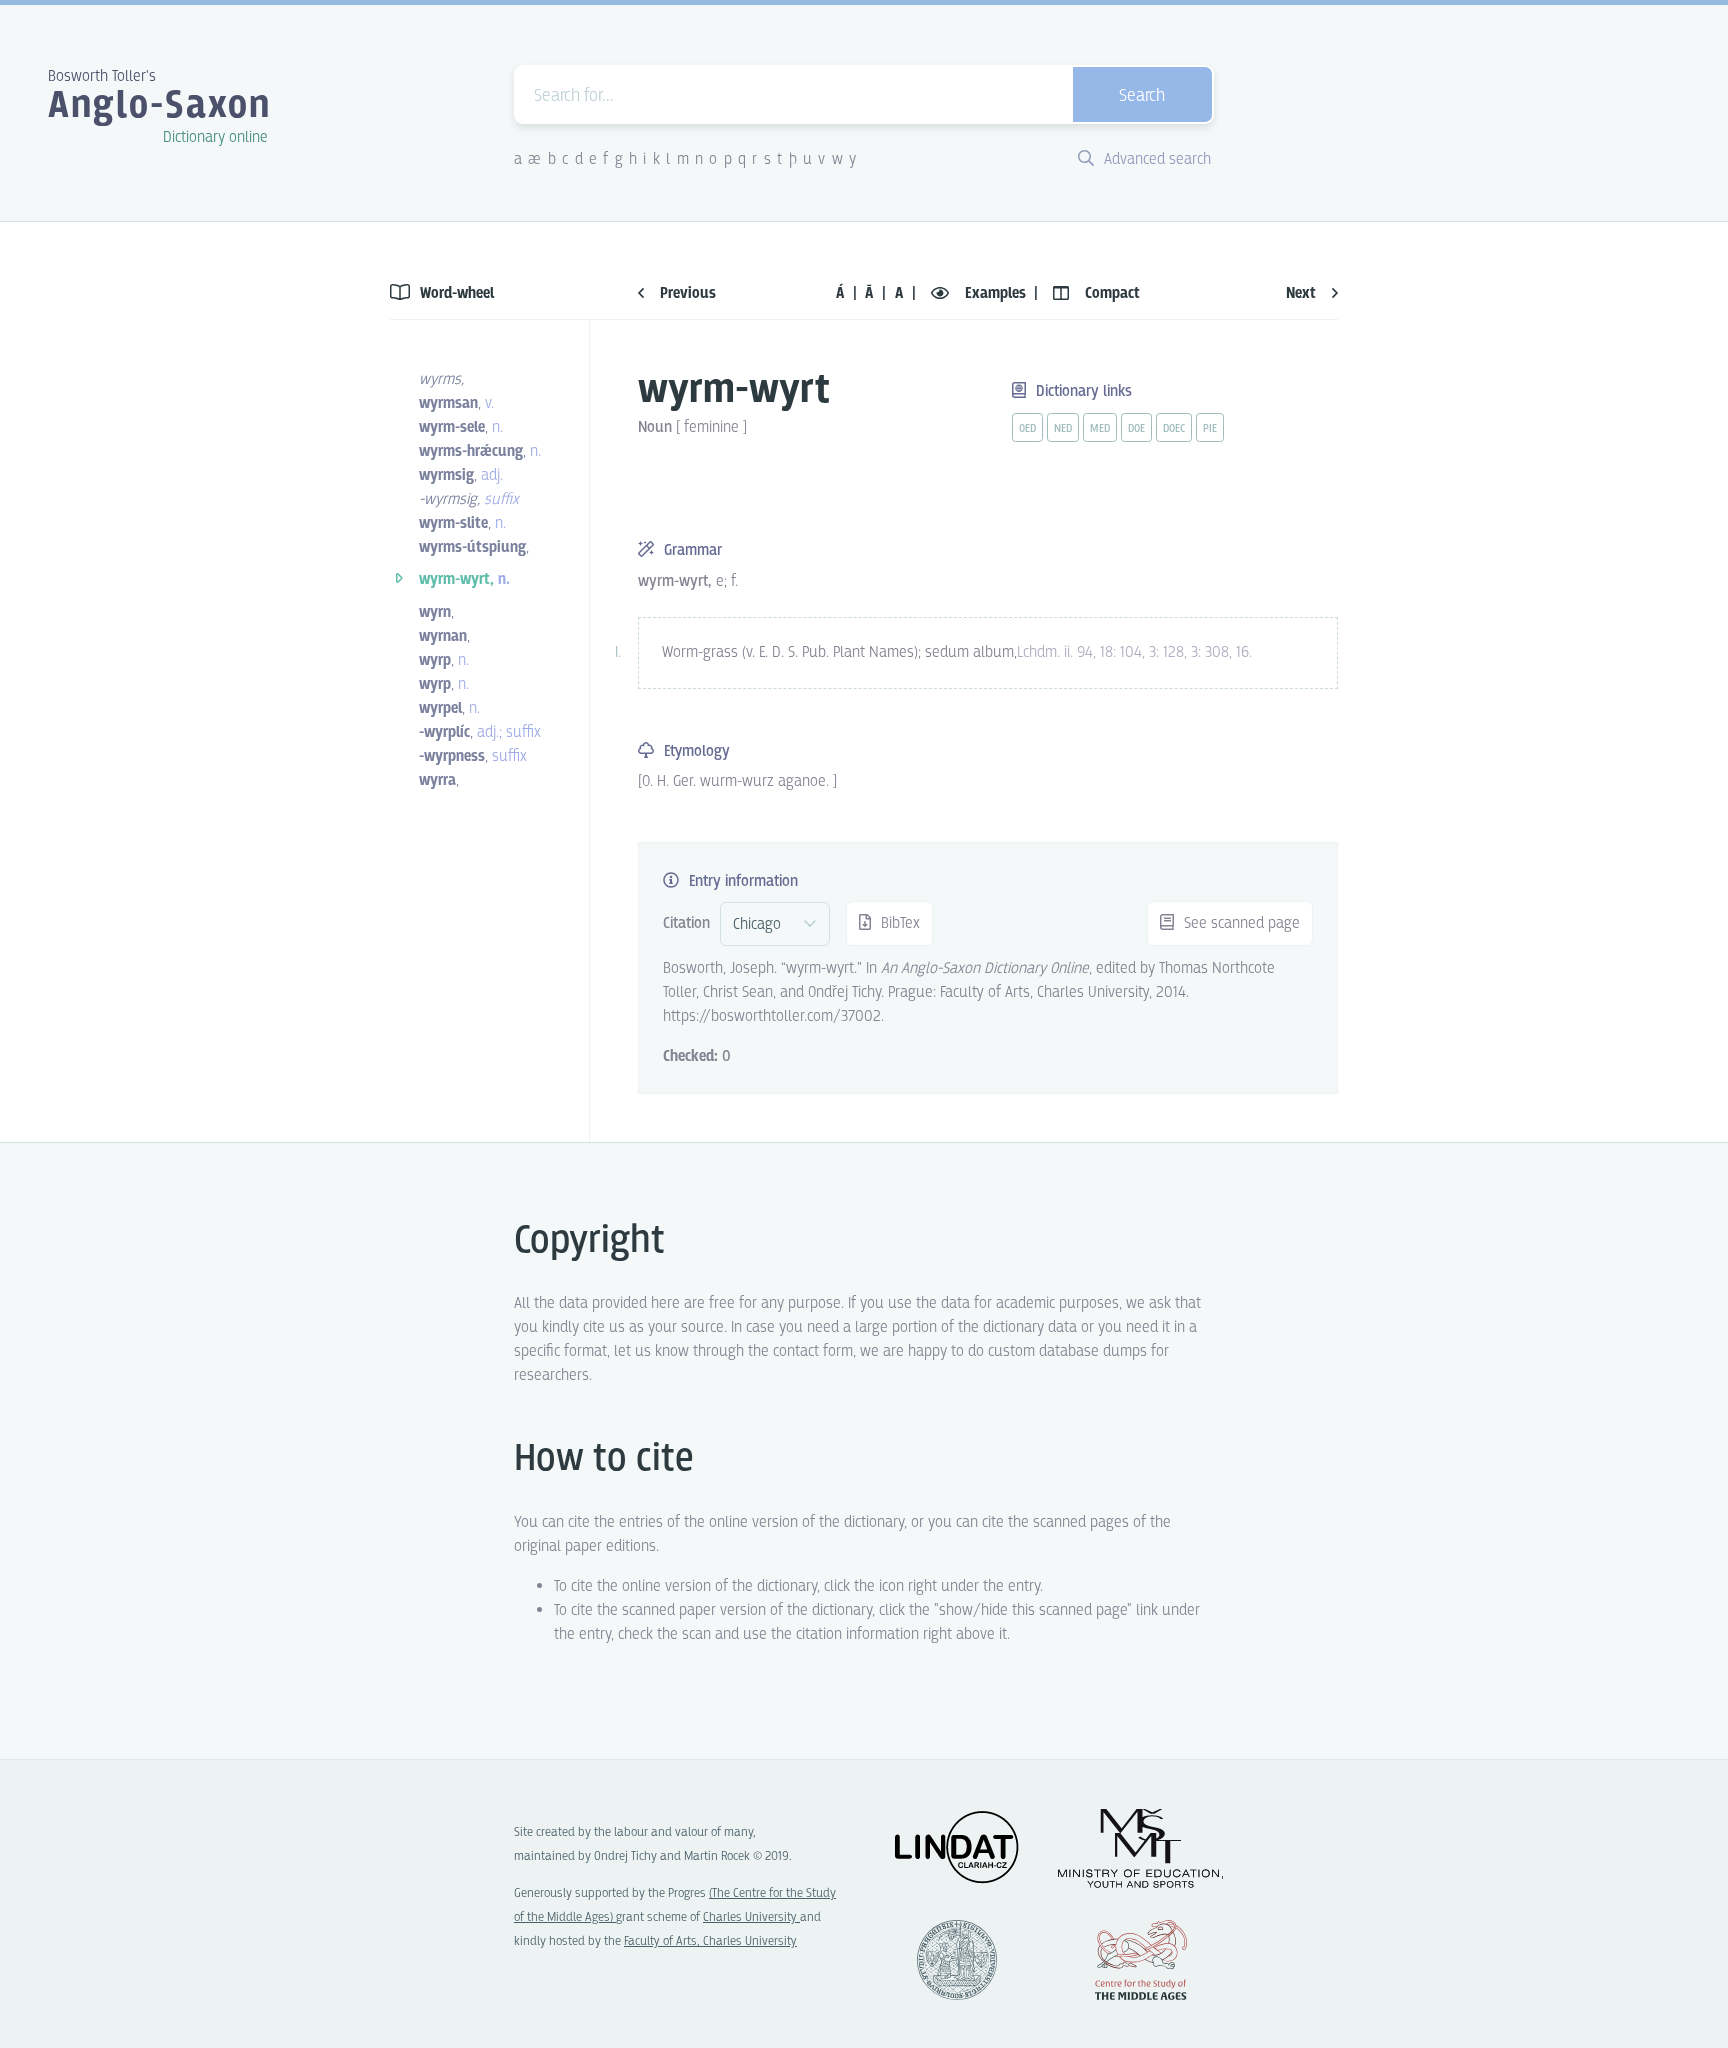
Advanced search (1155, 159)
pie (1210, 429)
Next (1303, 293)
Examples (995, 293)
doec (1174, 429)
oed (1027, 429)
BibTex (898, 923)
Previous (686, 293)
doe (1136, 429)
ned (1063, 429)
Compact (1110, 293)
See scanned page (1240, 923)
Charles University (751, 1917)
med (1100, 429)
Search (1142, 96)
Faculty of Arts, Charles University (710, 1941)
